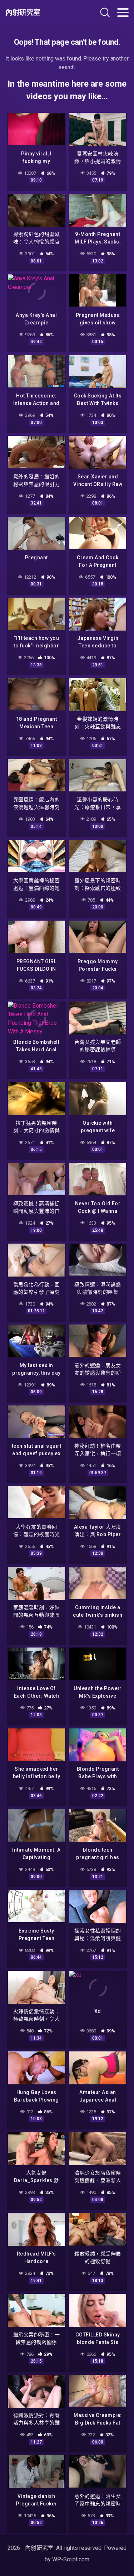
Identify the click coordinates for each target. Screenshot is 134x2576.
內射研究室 (23, 13)
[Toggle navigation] (123, 13)
